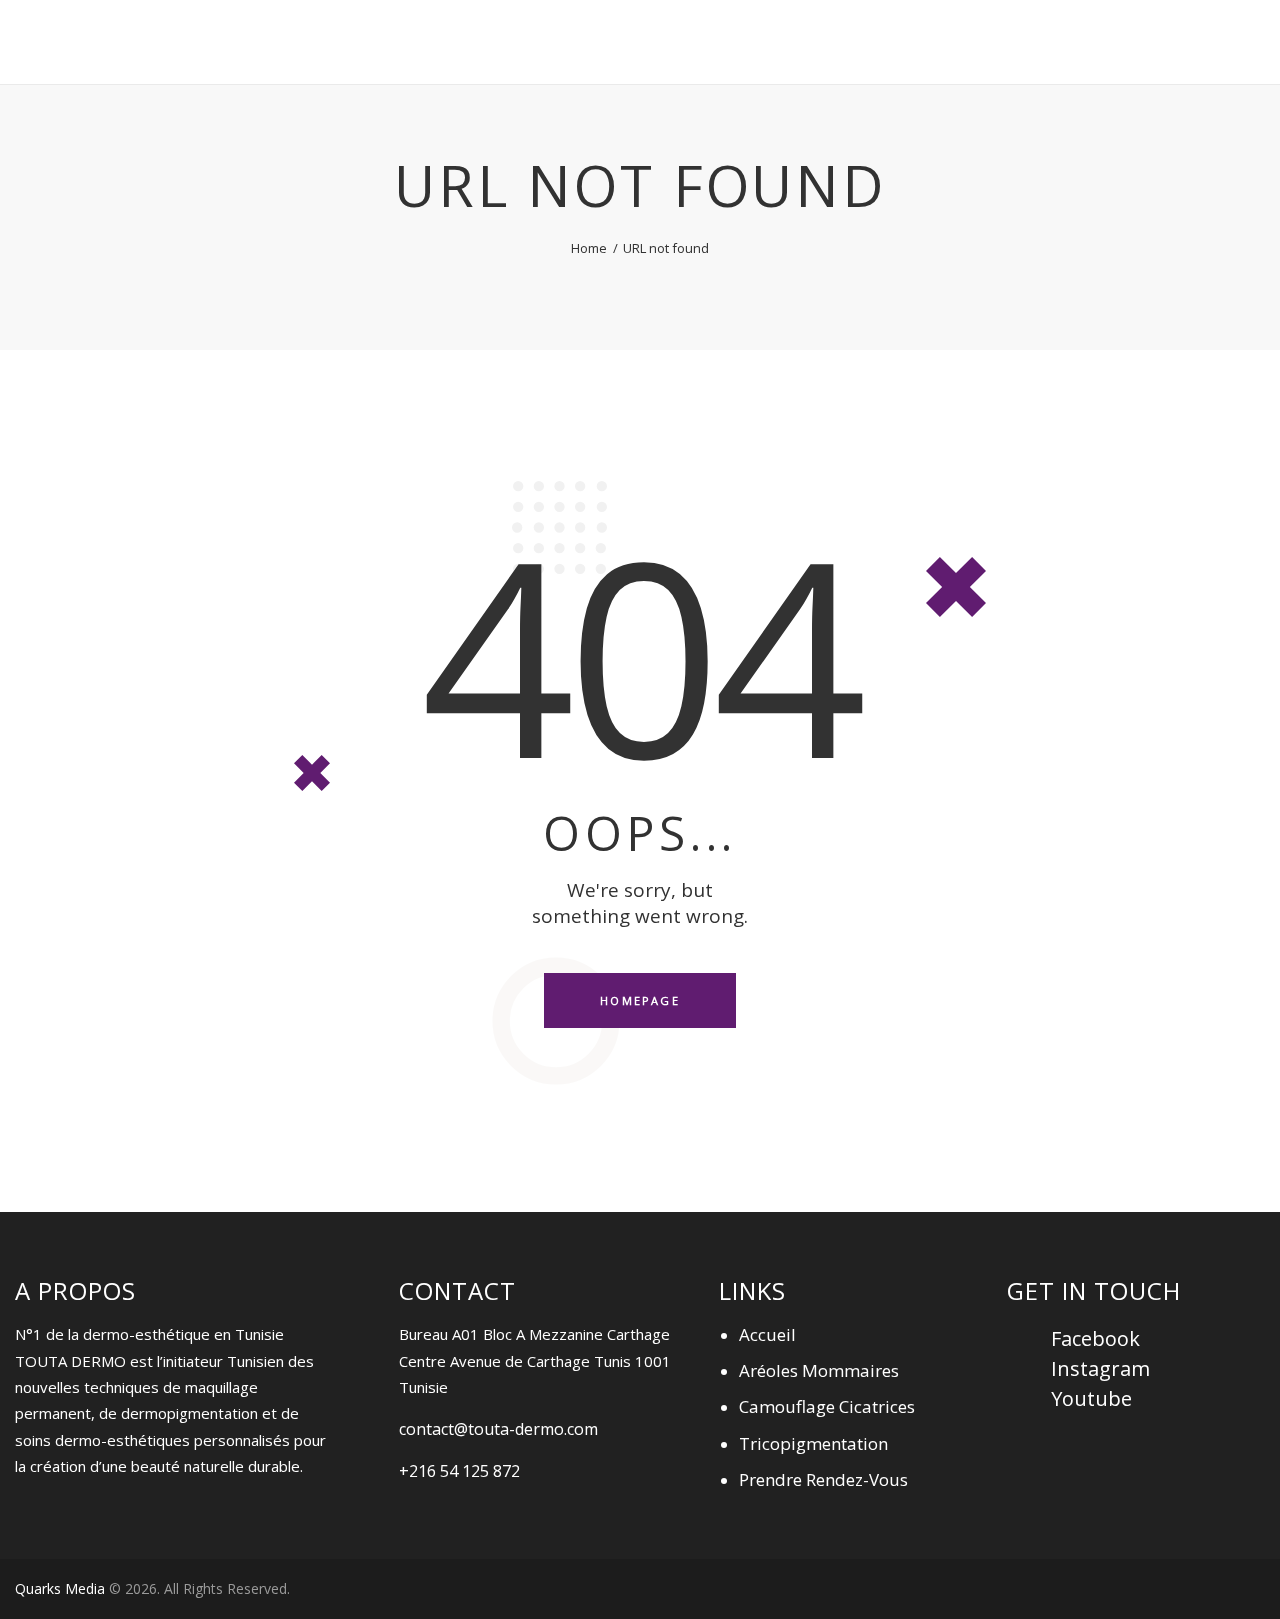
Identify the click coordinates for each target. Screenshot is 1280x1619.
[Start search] (1267, 45)
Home (589, 248)
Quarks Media (60, 1588)
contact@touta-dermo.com (498, 1429)
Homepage (640, 1000)
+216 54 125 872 (459, 1471)
